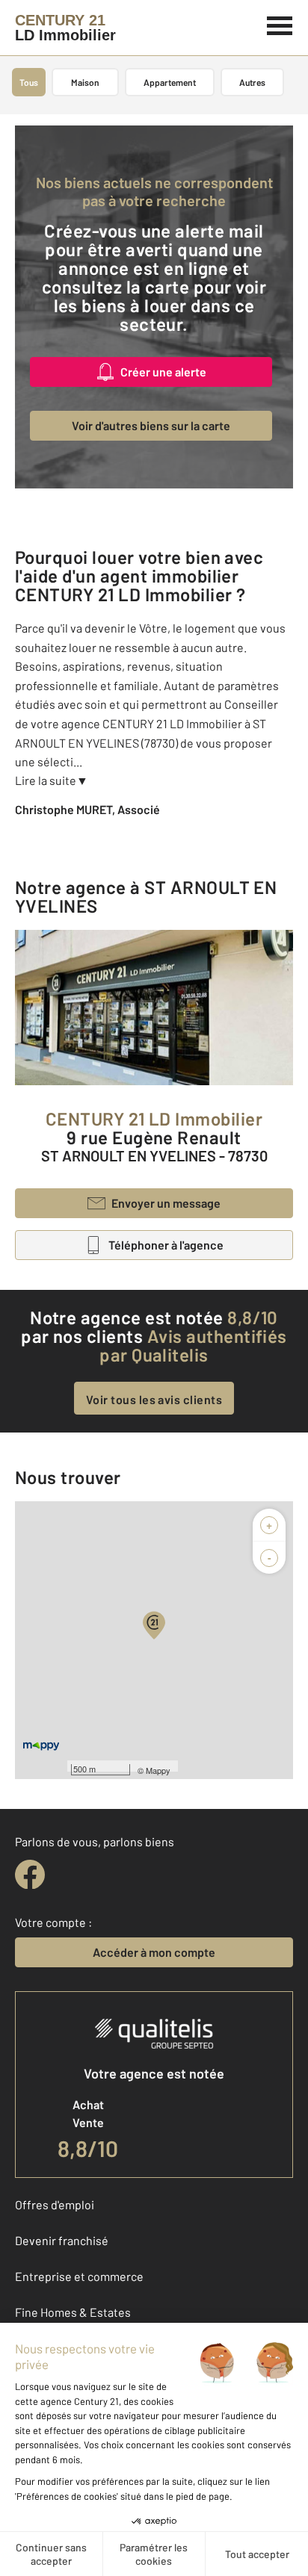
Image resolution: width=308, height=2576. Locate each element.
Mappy (158, 1770)
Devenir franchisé (62, 2240)
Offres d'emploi (55, 2204)
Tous (29, 82)
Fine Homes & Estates (73, 2312)
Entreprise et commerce (79, 2276)
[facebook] (30, 1875)
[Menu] (280, 24)
